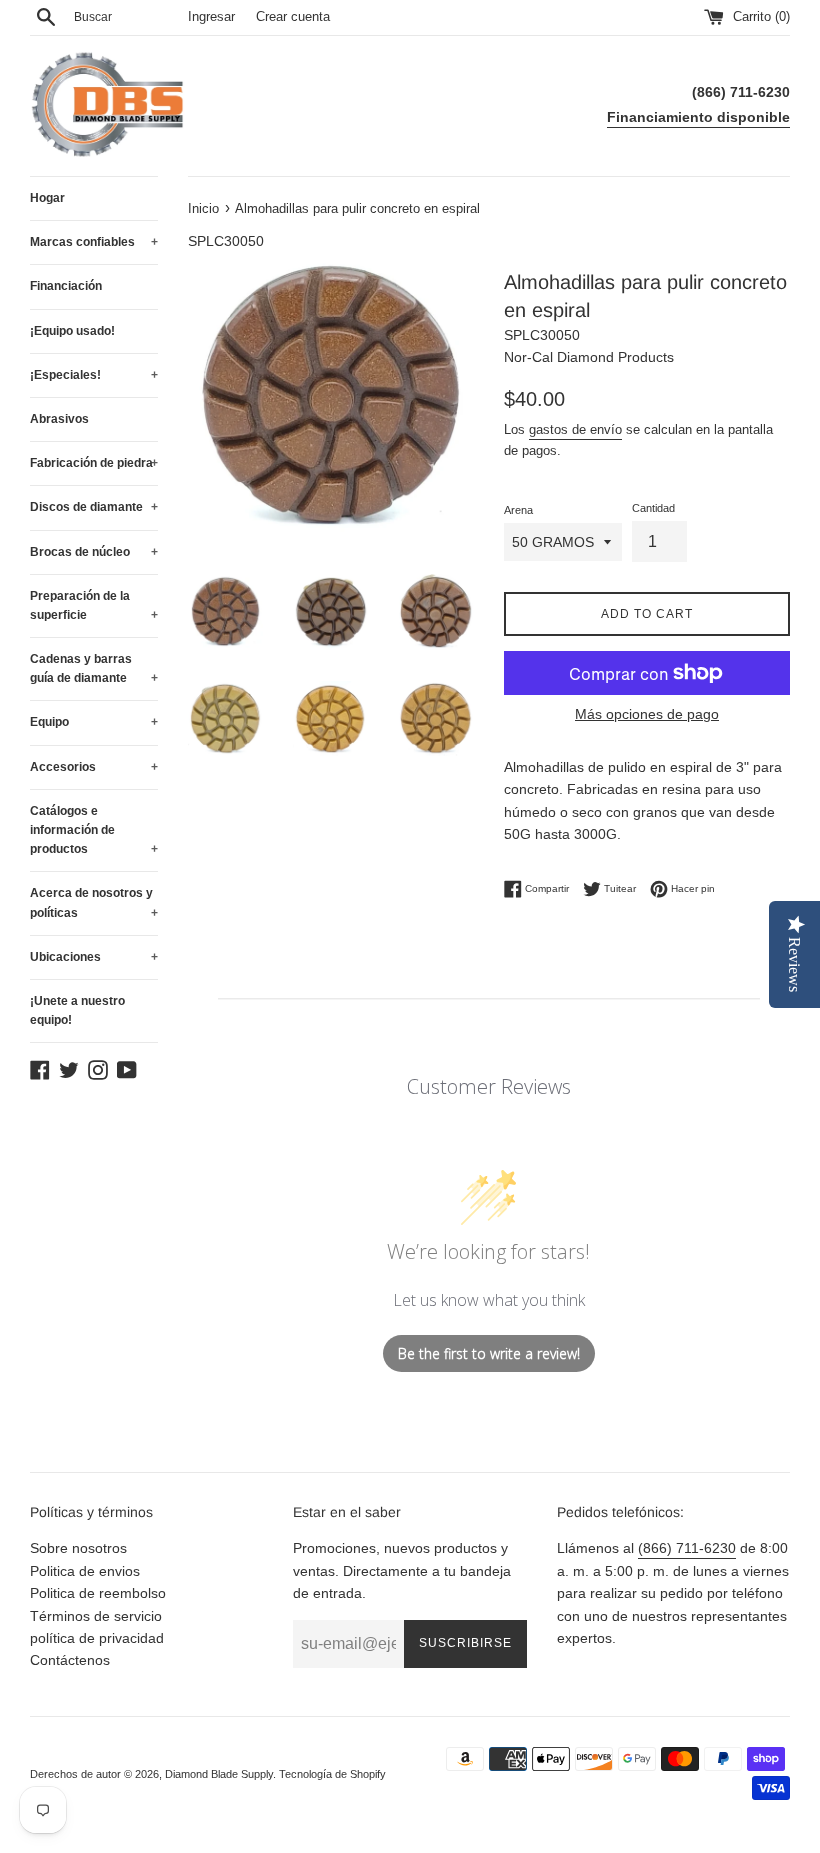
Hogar (47, 198)
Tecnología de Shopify (332, 1774)
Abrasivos (59, 419)
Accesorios (94, 767)
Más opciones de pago (647, 714)
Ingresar (211, 17)
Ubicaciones (94, 957)
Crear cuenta (293, 17)
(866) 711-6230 (687, 1548)
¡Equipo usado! (72, 331)
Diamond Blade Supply (219, 1774)
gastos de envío (575, 429)
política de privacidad (97, 1638)
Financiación (66, 286)
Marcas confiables (94, 242)
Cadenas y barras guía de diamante (94, 668)
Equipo (94, 722)
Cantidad (653, 508)
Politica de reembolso (98, 1593)
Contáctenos (70, 1660)
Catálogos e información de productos (94, 830)
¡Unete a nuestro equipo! (77, 1010)
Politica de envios (85, 1571)
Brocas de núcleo (94, 552)
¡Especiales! (94, 375)
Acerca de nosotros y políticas (94, 902)
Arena (518, 510)
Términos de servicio (96, 1616)
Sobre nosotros (78, 1548)
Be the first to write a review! (489, 1353)
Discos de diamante (94, 507)
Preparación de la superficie (94, 605)
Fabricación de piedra (94, 463)
